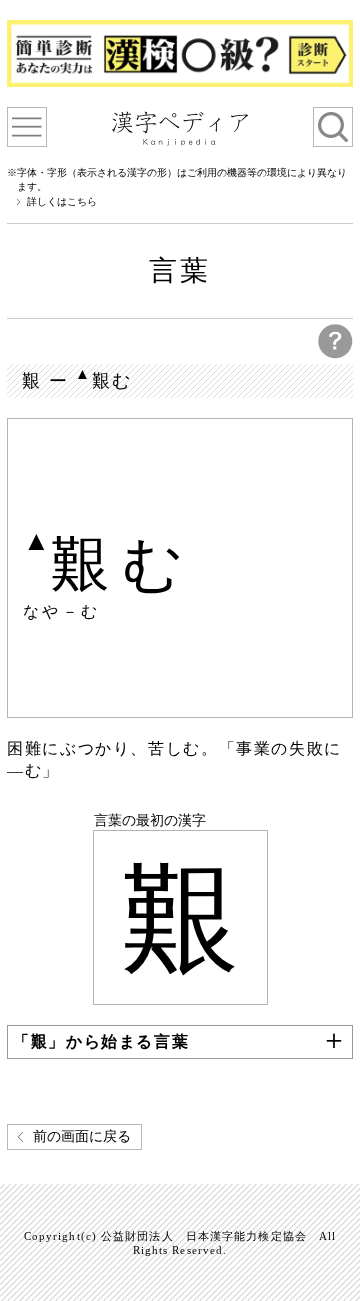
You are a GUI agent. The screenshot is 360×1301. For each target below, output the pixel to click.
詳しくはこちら (62, 202)
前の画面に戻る (82, 1136)
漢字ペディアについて (27, 127)
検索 (333, 127)
